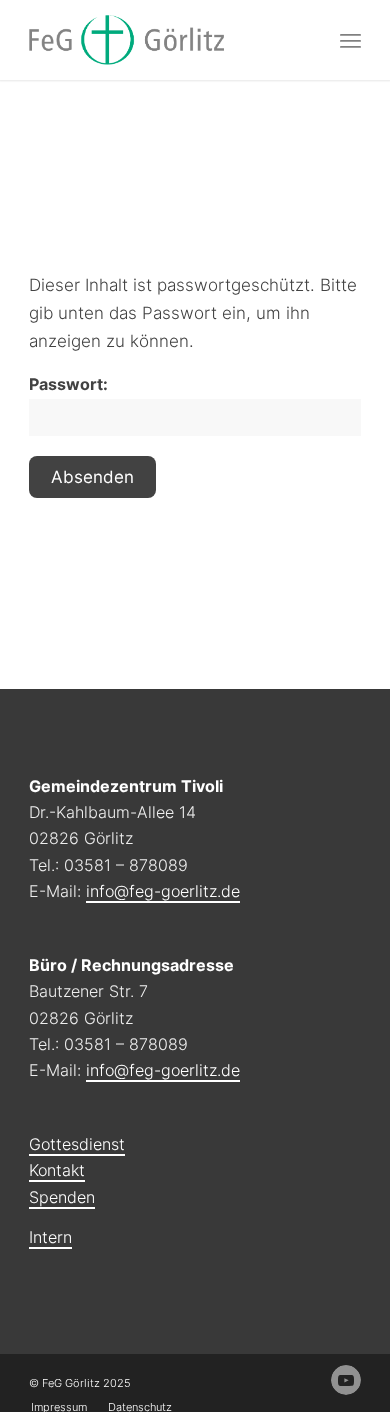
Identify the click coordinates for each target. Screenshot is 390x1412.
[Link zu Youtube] (346, 1380)
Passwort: (68, 384)
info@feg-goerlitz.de (163, 891)
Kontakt (57, 1170)
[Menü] (350, 40)
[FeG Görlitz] (161, 40)
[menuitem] (350, 40)
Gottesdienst (77, 1144)
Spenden (62, 1197)
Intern (50, 1237)
